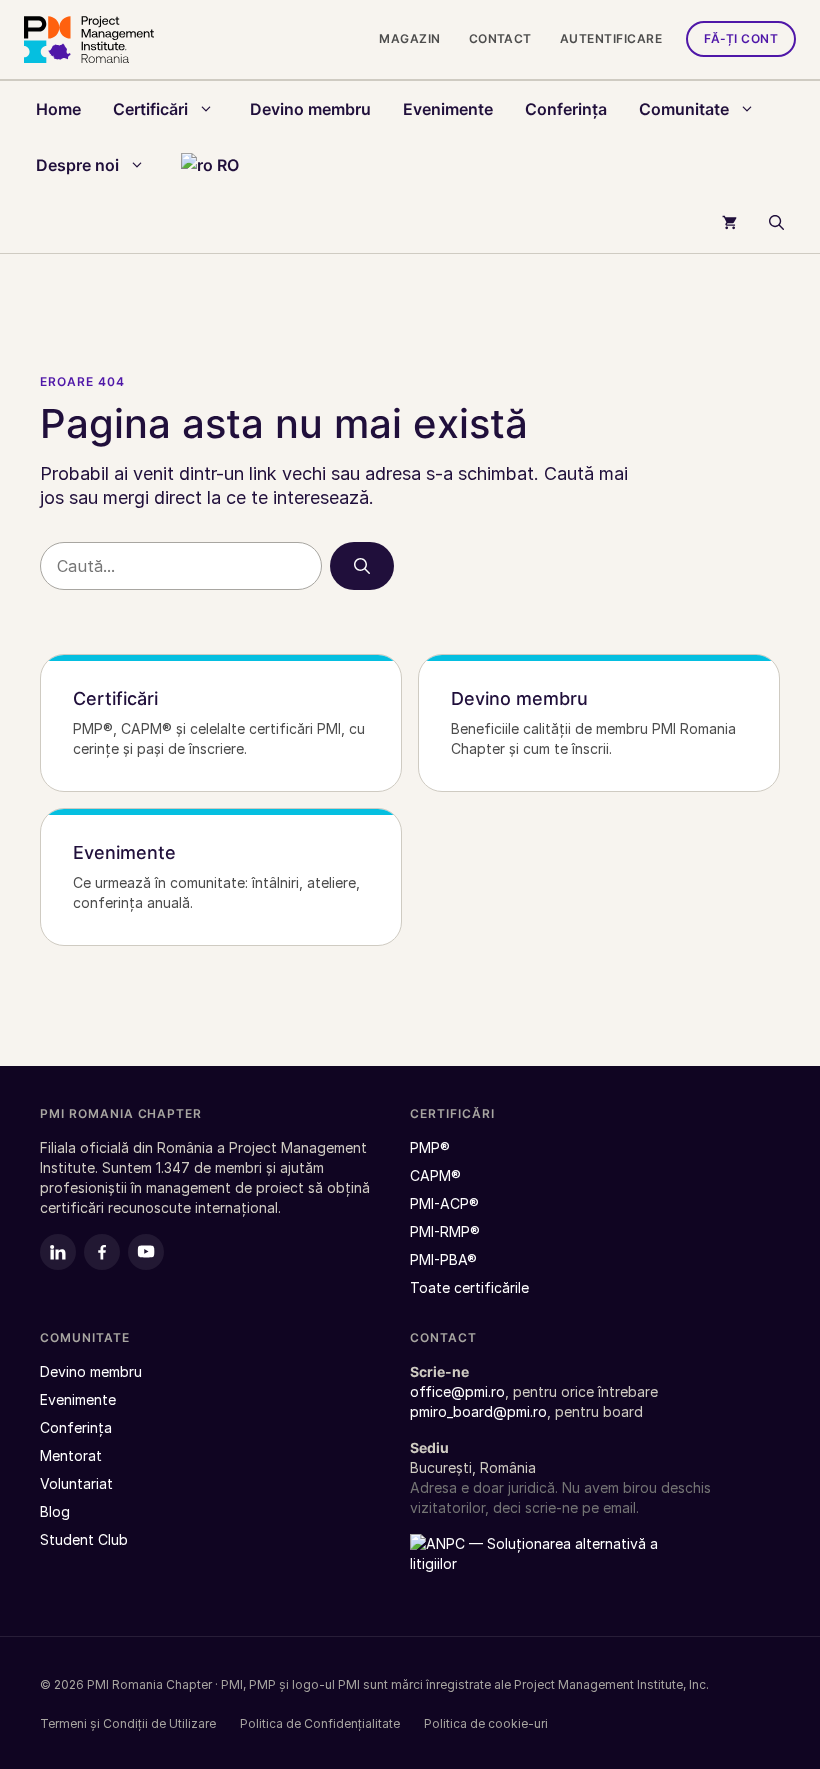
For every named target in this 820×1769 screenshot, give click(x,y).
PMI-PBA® (443, 1259)
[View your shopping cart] (729, 223)
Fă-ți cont (741, 38)
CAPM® (435, 1175)
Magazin (409, 38)
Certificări (150, 109)
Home (58, 109)
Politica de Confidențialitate (320, 1723)
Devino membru (310, 109)
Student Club (84, 1539)
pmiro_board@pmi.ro (478, 1411)
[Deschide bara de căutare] (776, 223)
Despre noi (77, 165)
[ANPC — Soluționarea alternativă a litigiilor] (535, 1565)
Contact (500, 38)
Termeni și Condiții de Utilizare (128, 1723)
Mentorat (71, 1455)
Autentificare (611, 38)
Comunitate (684, 109)
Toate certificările (469, 1287)
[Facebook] (102, 1252)
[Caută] (362, 566)
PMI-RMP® (445, 1231)
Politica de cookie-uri (486, 1723)
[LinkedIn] (58, 1252)
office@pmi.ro (457, 1391)
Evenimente (448, 109)
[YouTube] (146, 1252)
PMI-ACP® (444, 1203)
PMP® (430, 1147)
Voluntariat (76, 1483)
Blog (55, 1511)
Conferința (566, 109)
